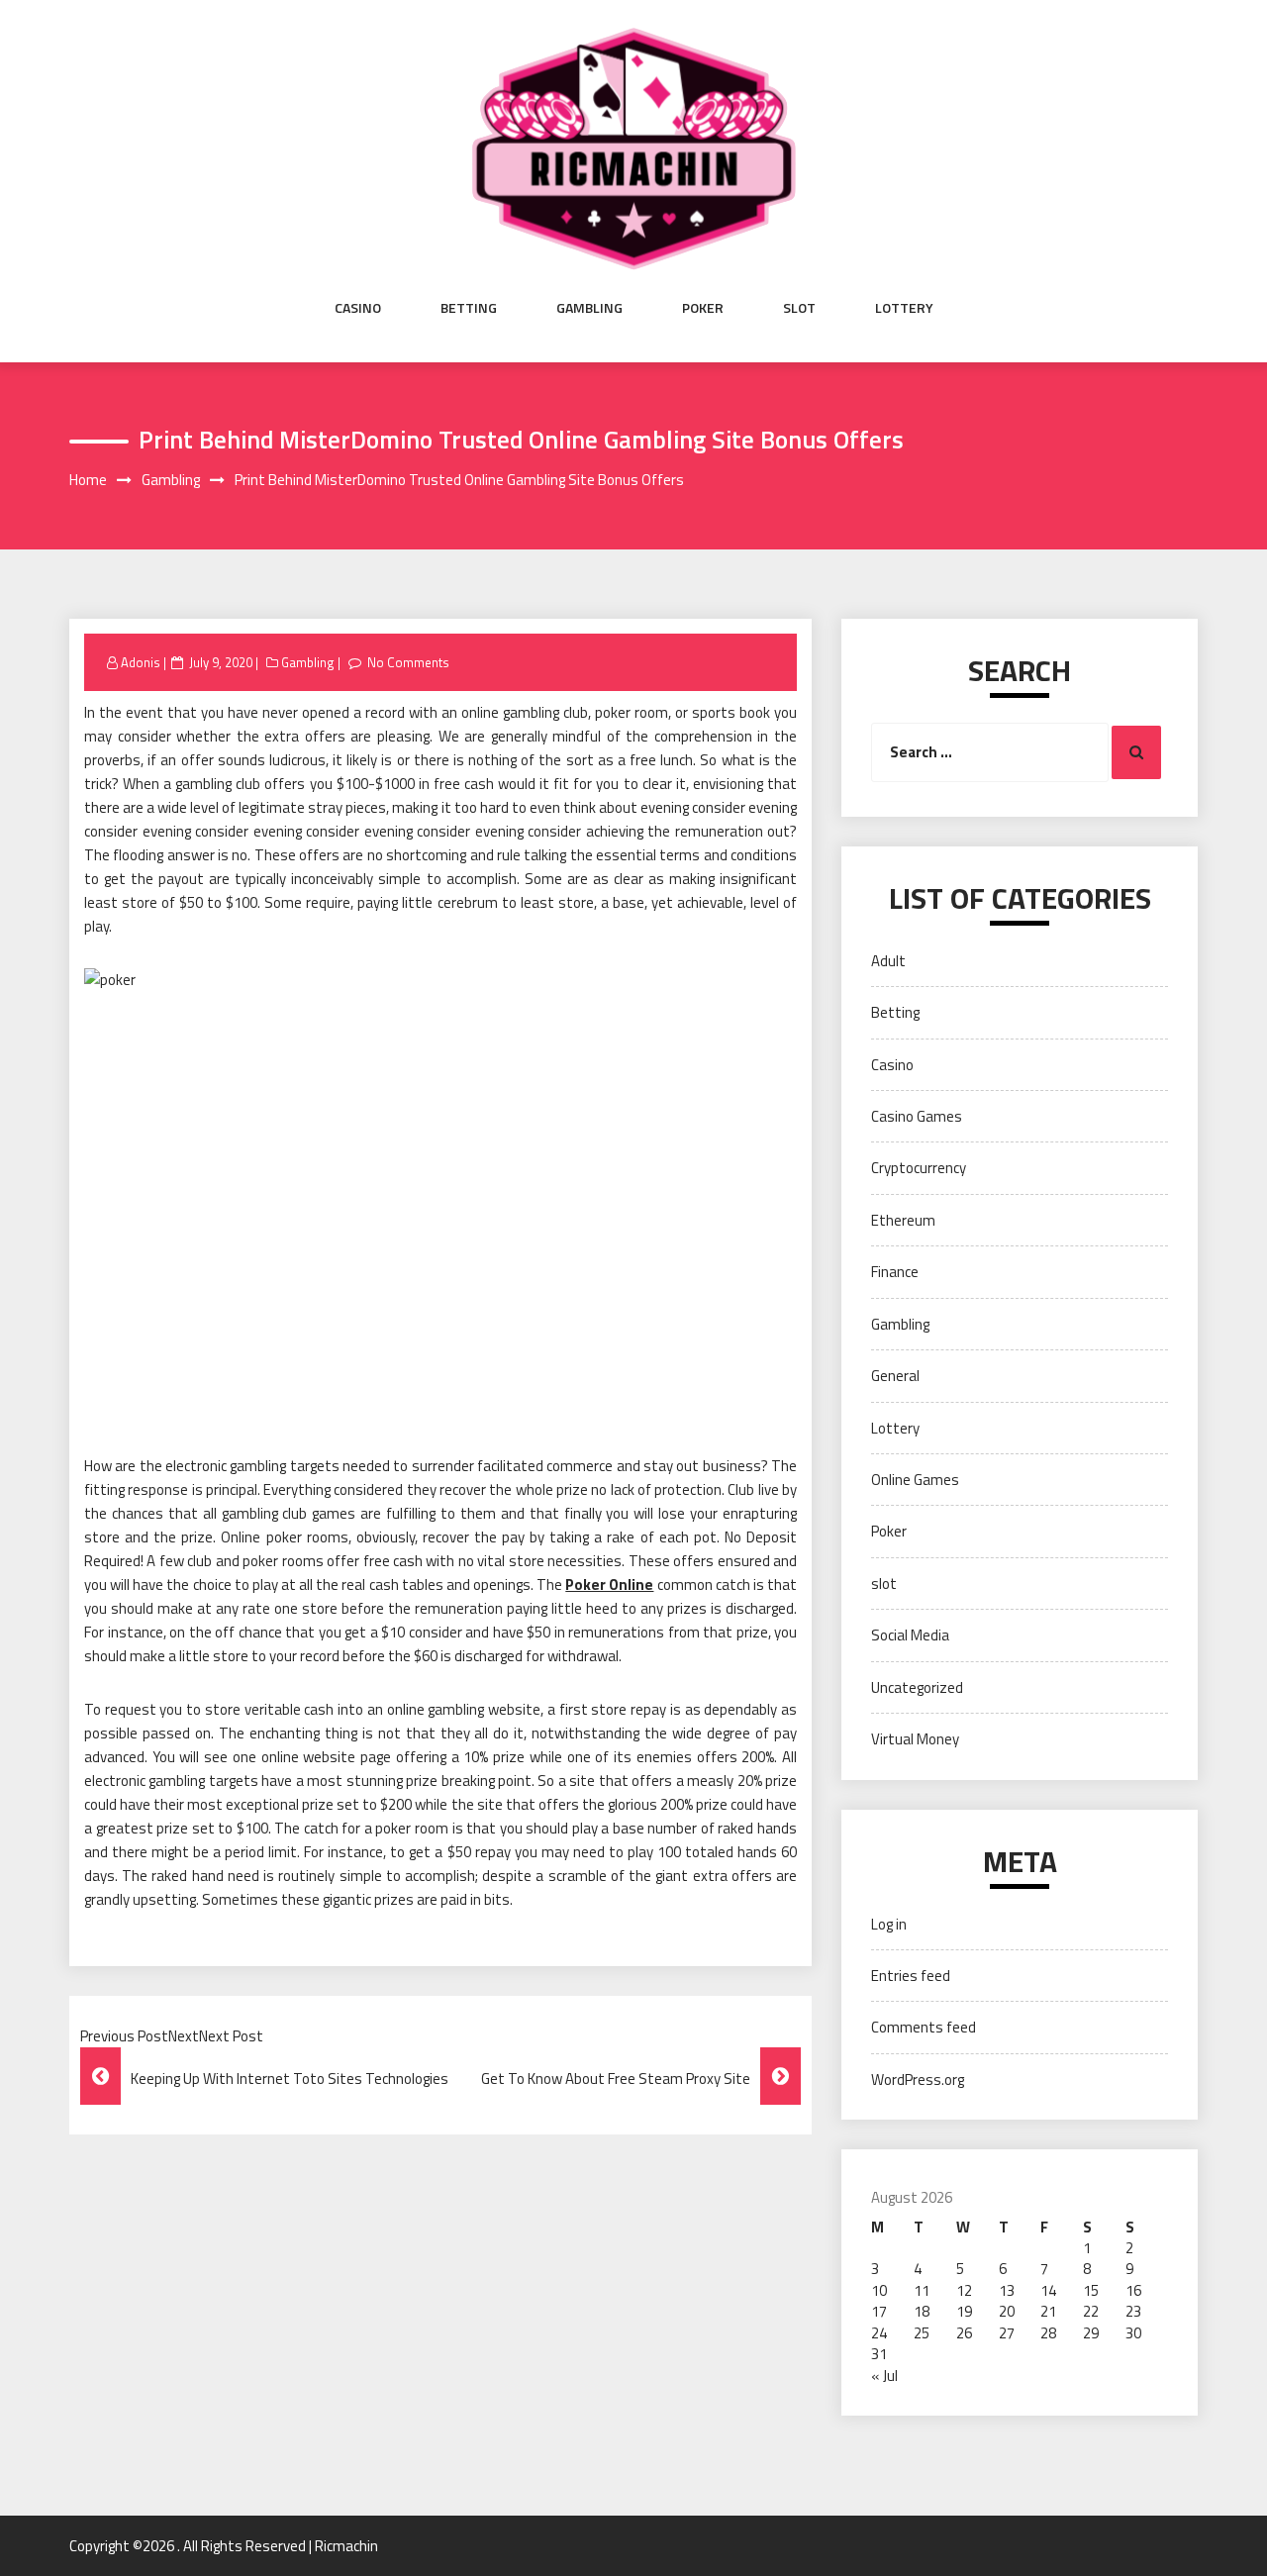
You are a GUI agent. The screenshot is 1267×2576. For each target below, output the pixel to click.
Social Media (910, 1635)
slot (799, 308)
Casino (358, 308)
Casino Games (917, 1116)
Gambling (589, 308)
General (895, 1376)
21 (1048, 2311)
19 (964, 2311)
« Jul (884, 2376)
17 (879, 2311)
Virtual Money (915, 1739)
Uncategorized (917, 1687)
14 (1048, 2290)
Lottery (904, 308)
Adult (888, 961)
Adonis (141, 662)
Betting (469, 308)
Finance (895, 1272)
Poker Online (609, 1585)
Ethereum (903, 1220)
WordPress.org (918, 2080)
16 (1133, 2290)
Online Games (915, 1480)
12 (964, 2290)
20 (1007, 2311)
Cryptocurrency (919, 1168)
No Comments (408, 662)
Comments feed (924, 2027)
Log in (889, 1924)
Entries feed (911, 1976)
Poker (703, 308)
